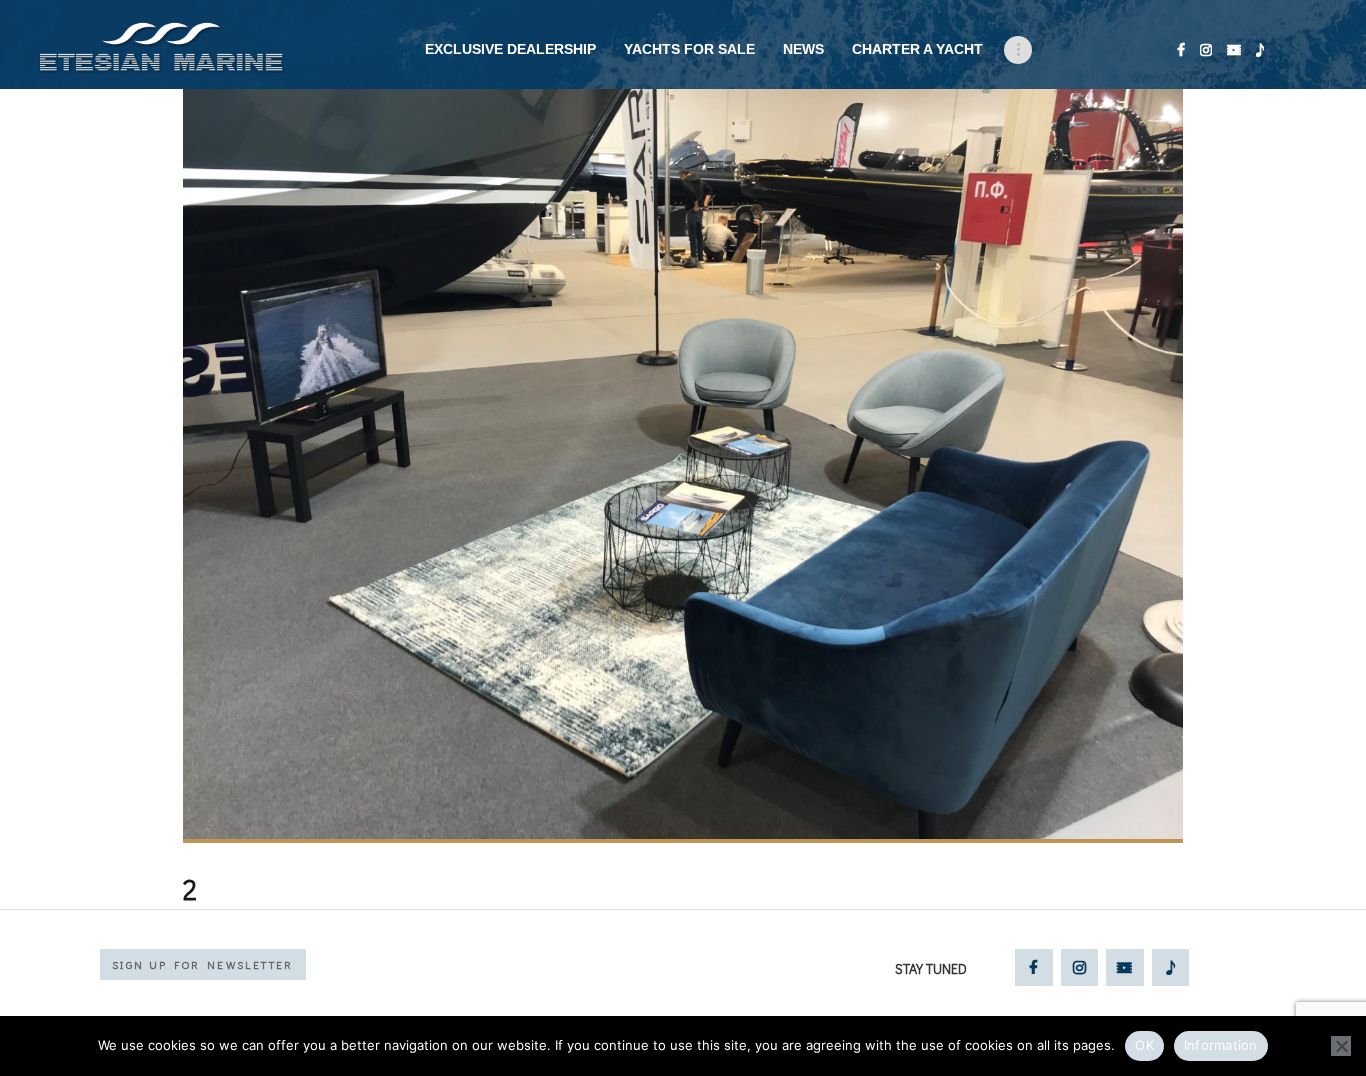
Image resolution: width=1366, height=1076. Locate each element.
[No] (1341, 1046)
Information (1221, 1045)
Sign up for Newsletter (203, 964)
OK (1144, 1045)
